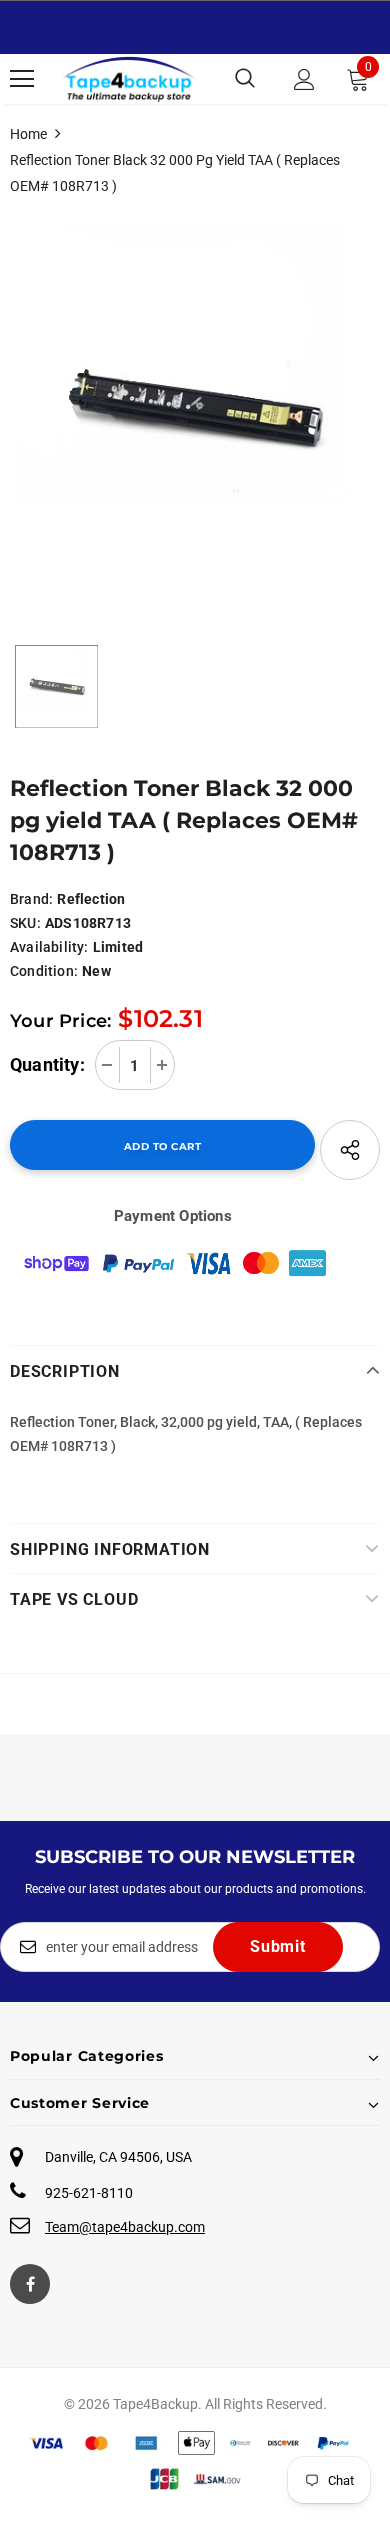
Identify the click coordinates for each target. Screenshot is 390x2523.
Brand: (31, 899)
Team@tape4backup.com (125, 2227)
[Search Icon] (245, 79)
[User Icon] (304, 79)
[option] (195, 410)
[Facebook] (30, 2284)
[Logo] (129, 79)
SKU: (25, 923)
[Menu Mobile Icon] (22, 79)
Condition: (44, 971)
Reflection (91, 899)
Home (28, 134)
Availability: (49, 947)
